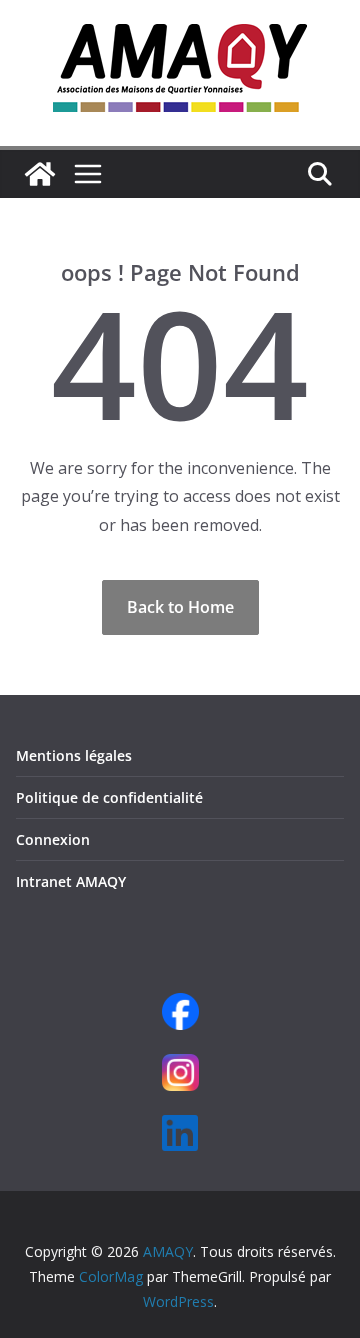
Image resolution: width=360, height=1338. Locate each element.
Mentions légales (74, 755)
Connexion (53, 839)
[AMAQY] (40, 174)
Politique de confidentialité (109, 797)
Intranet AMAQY (71, 881)
